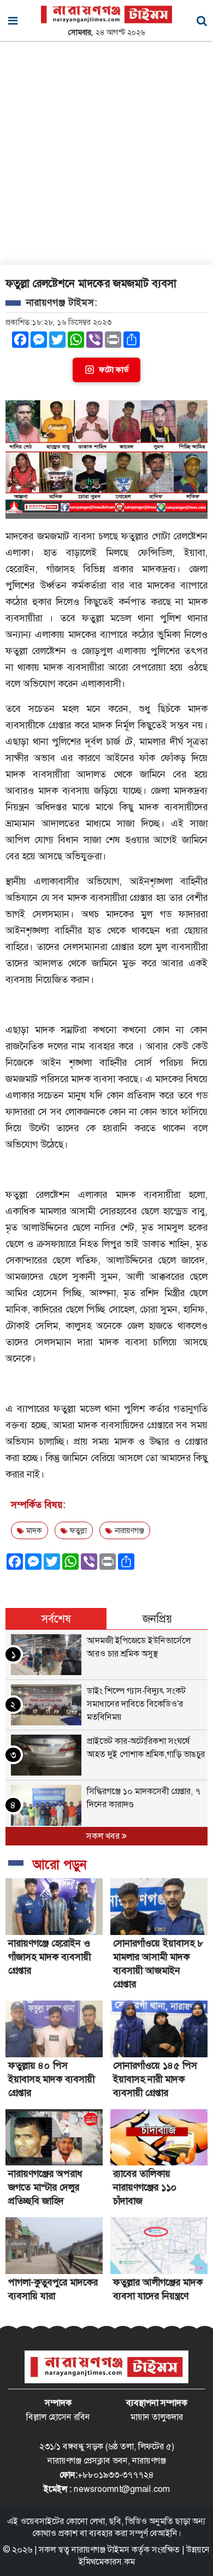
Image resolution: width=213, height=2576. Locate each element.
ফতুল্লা (77, 1530)
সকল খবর (104, 1836)
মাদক (33, 1530)
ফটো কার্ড (114, 370)
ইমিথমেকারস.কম (107, 2562)
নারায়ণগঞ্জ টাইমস (100, 2550)
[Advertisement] (106, 153)
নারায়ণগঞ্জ (128, 1530)
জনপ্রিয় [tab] (157, 1619)
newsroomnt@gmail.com (122, 2489)
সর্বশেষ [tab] (56, 1619)
